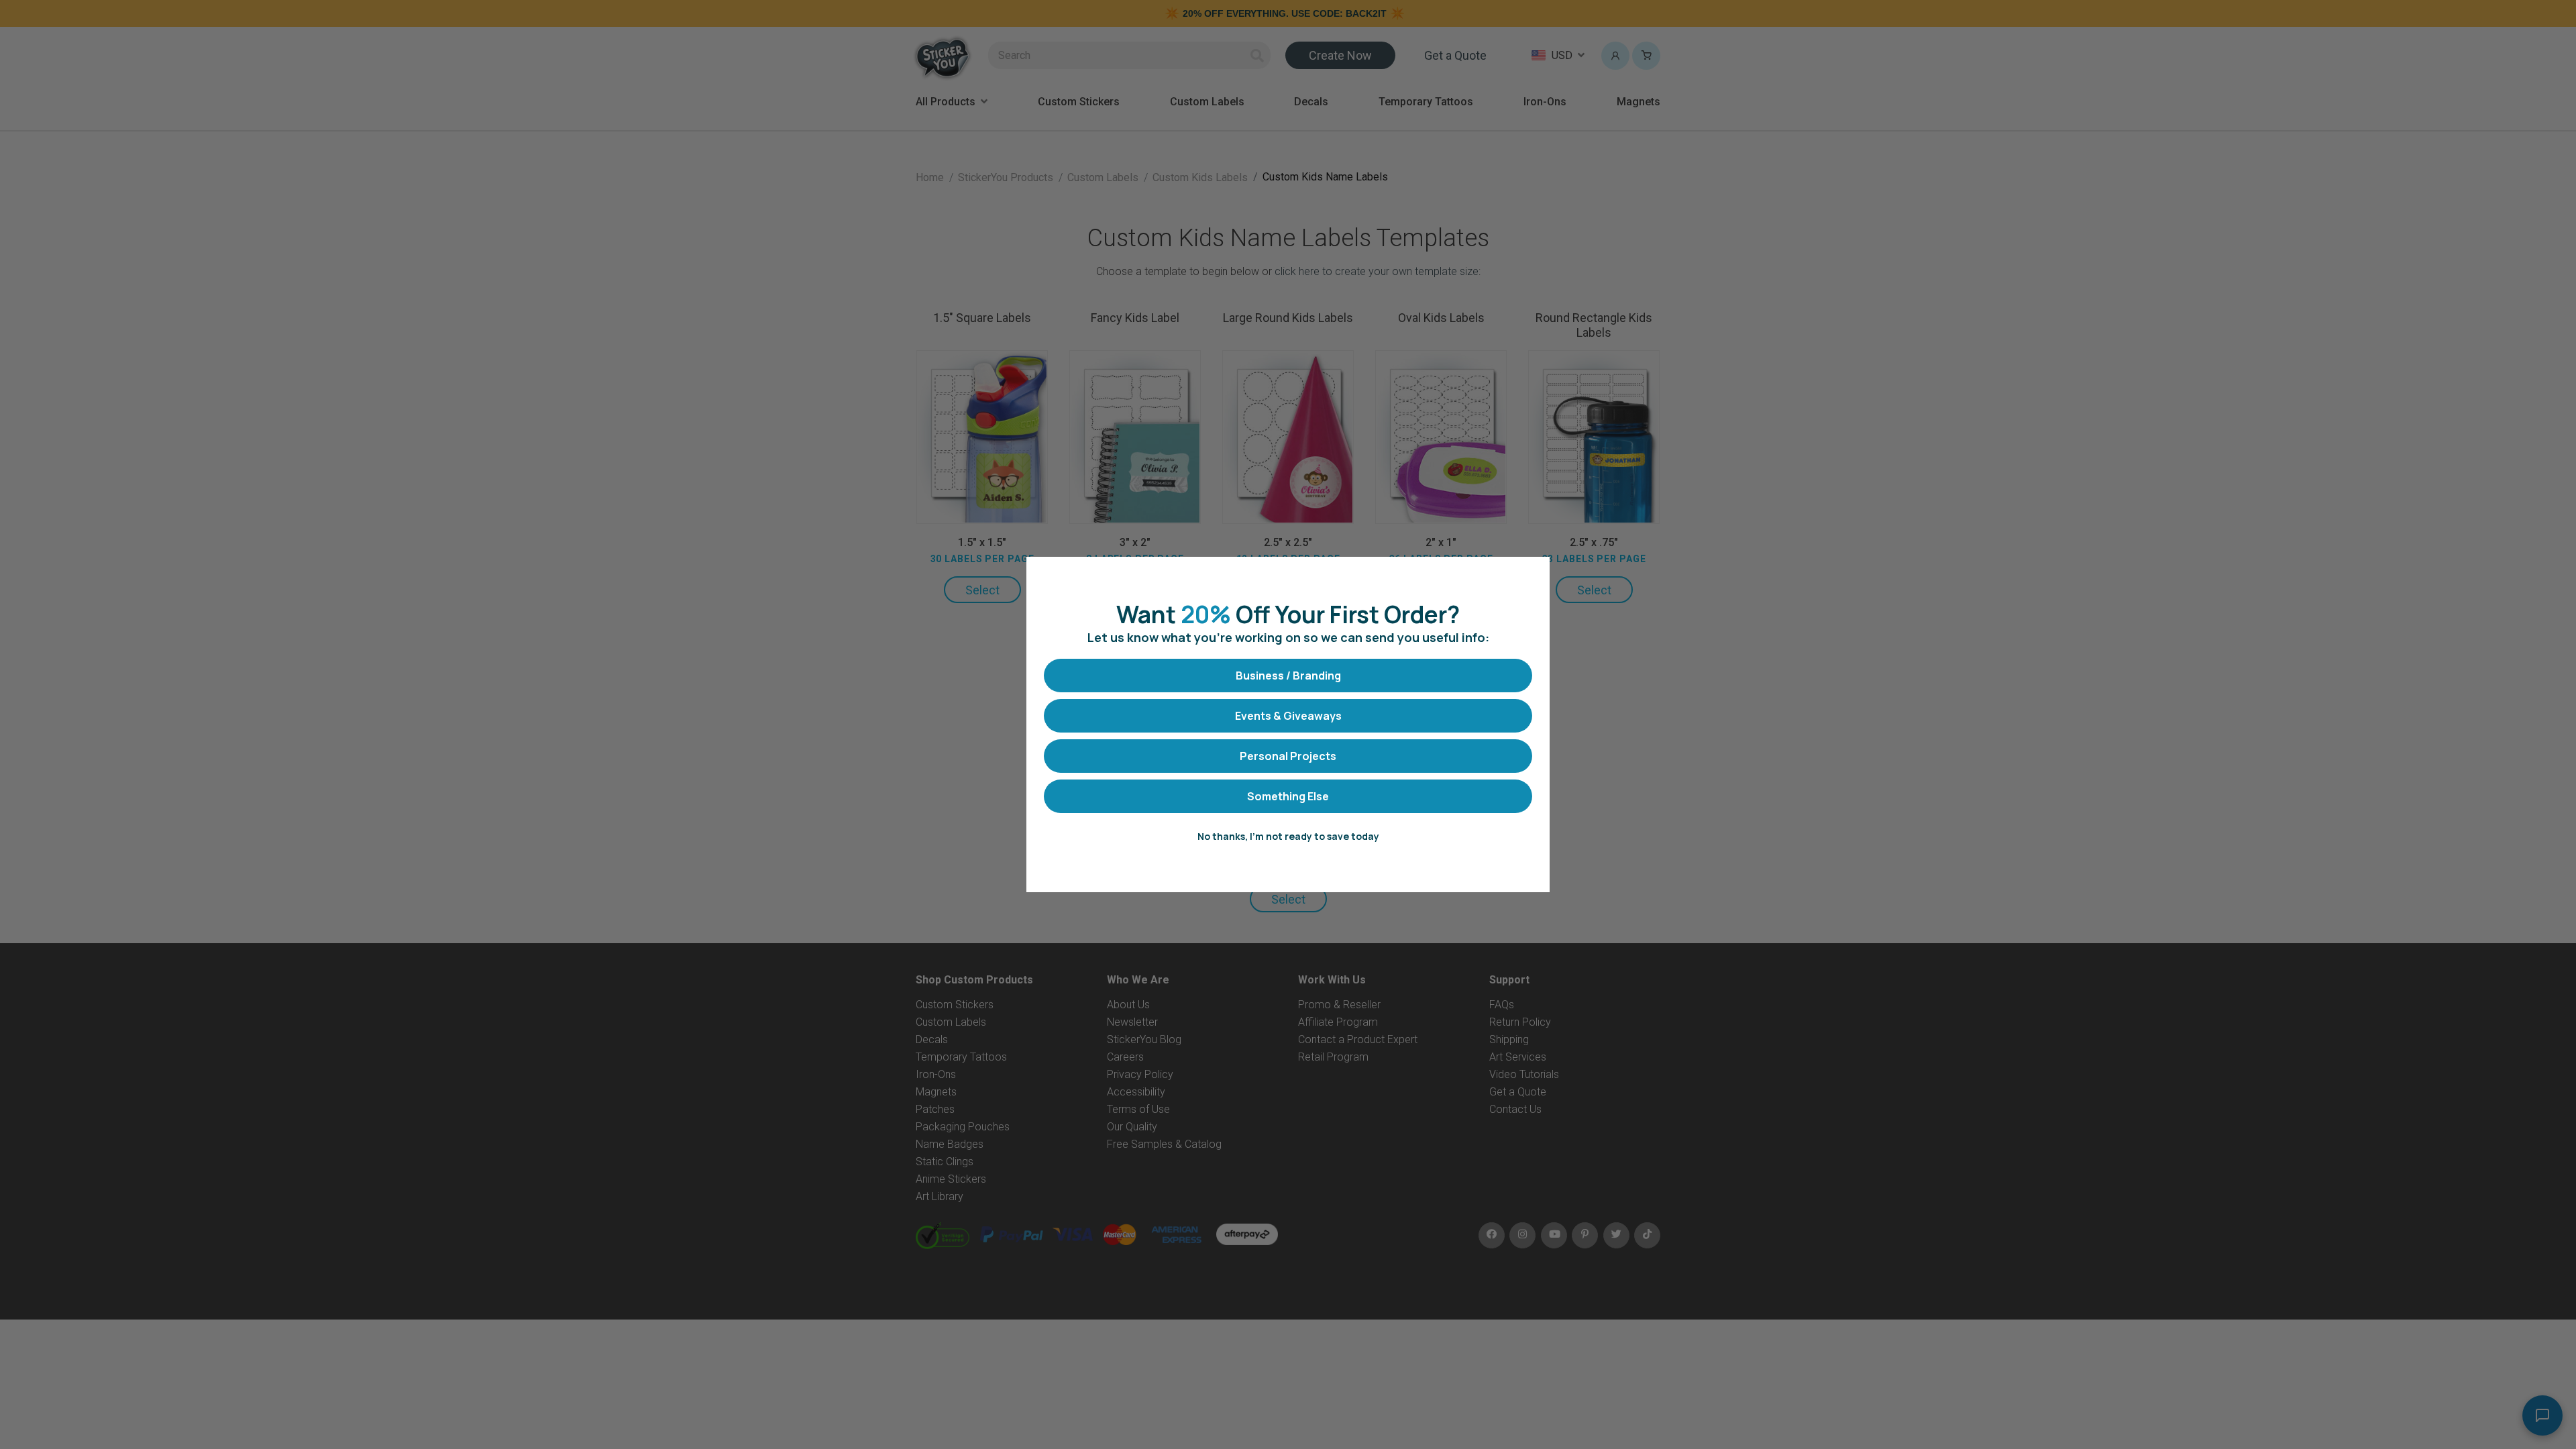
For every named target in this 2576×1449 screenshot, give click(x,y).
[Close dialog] (1533, 574)
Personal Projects (1288, 756)
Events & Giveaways (1288, 716)
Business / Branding (1288, 676)
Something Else (1288, 796)
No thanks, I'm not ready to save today (1288, 836)
